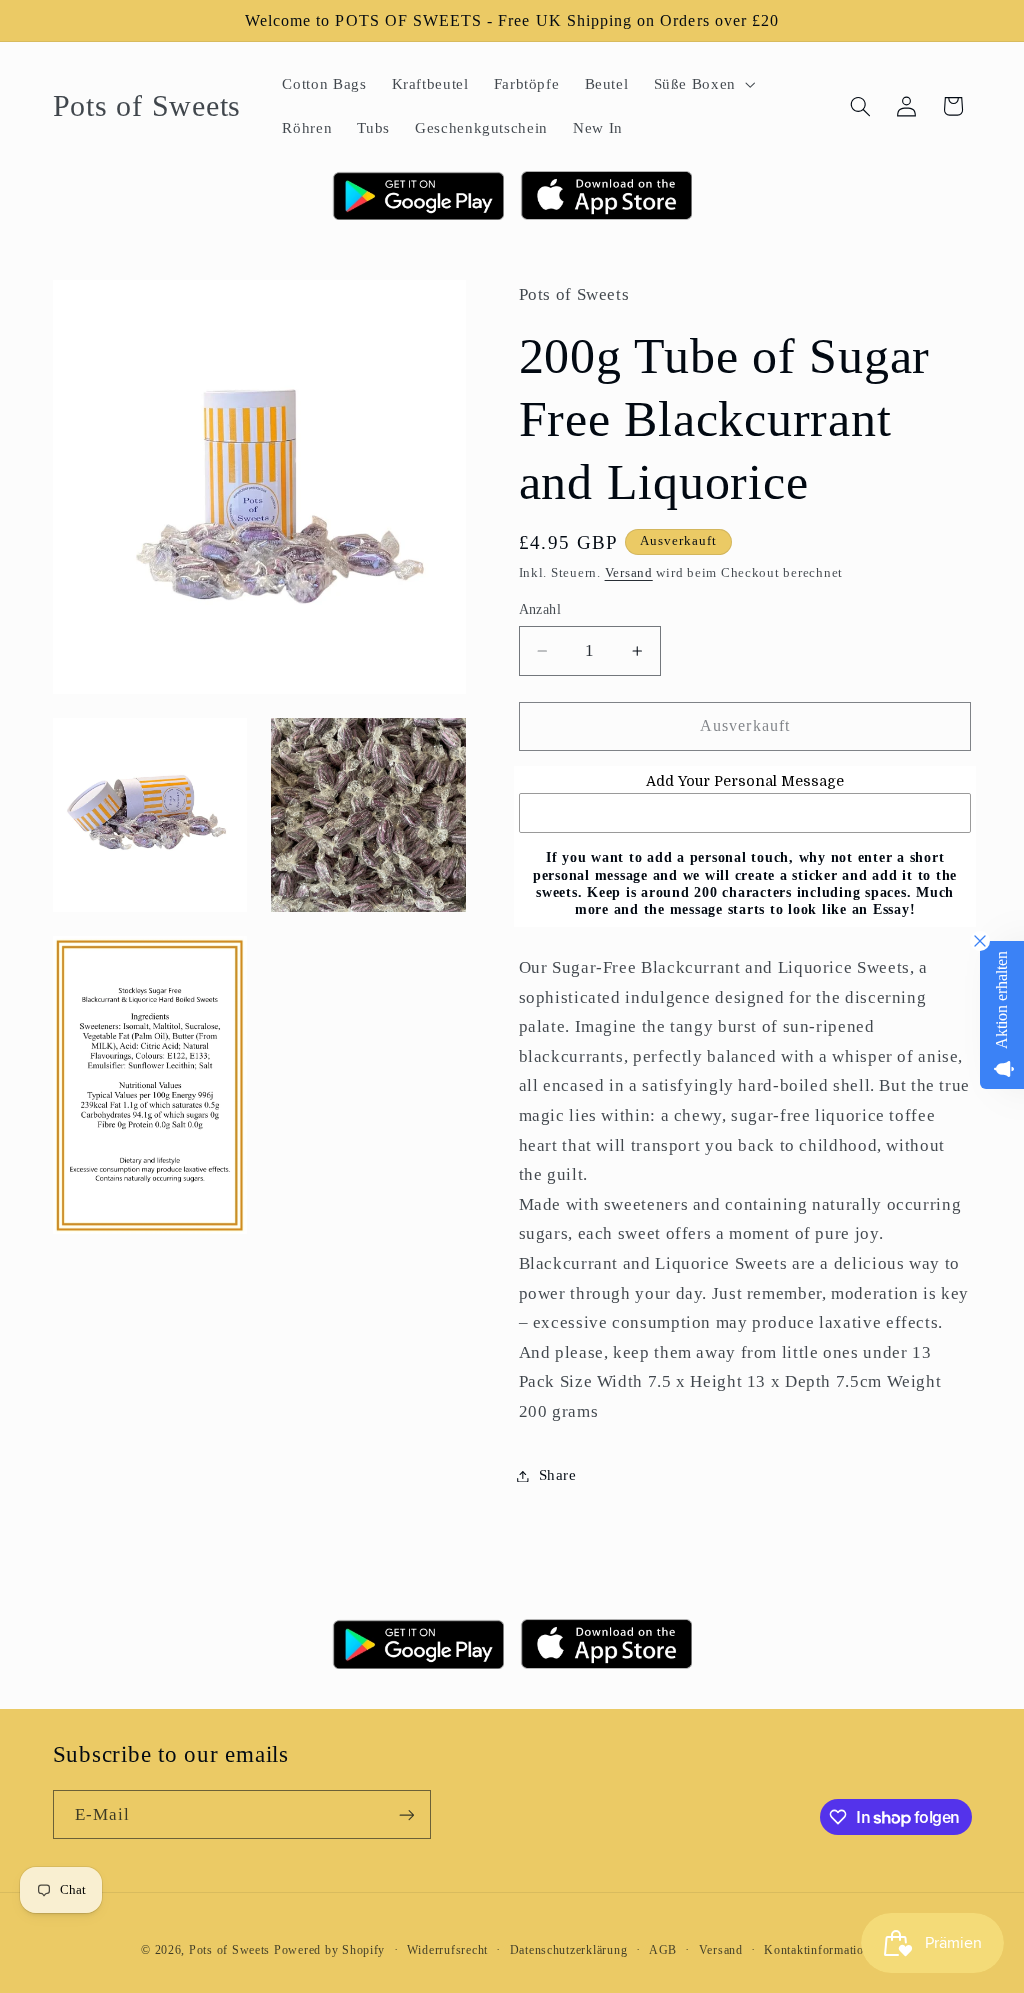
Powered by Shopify (329, 1950)
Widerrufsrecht (447, 1950)
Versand (629, 573)
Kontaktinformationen (823, 1950)
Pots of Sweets (229, 1950)
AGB (663, 1950)
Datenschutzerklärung (569, 1950)
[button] (702, 84)
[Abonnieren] (406, 1814)
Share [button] (558, 1475)
